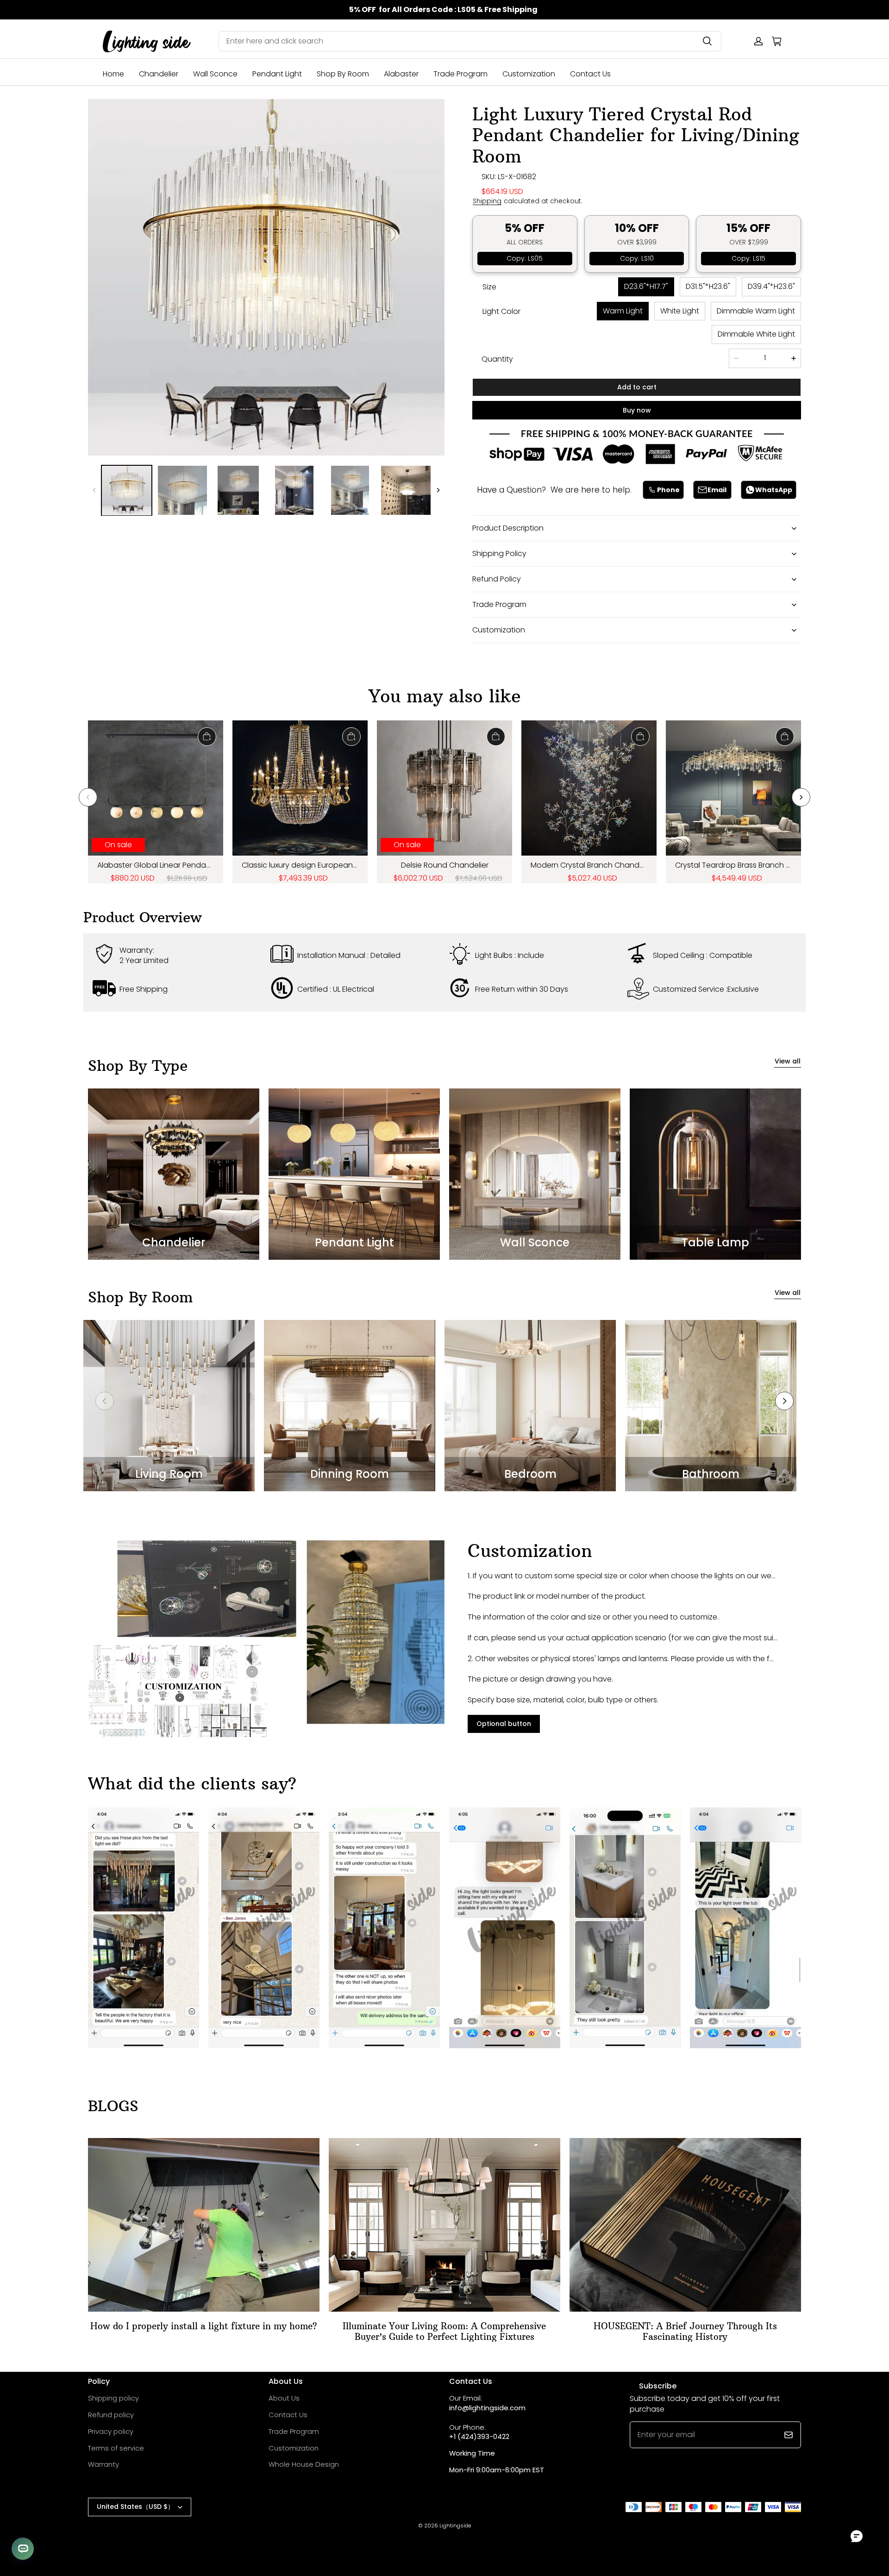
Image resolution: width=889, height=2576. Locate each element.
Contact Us (590, 74)
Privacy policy (111, 2431)
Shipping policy (113, 2398)
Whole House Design (304, 2464)
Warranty (103, 2464)
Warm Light (623, 311)
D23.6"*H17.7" (646, 286)
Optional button (504, 1724)
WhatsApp (774, 490)
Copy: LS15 (748, 258)
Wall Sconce (215, 74)
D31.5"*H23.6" (708, 286)
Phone (668, 490)
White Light (680, 311)
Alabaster (401, 74)
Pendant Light (277, 74)
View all (788, 1061)
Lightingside (455, 2526)
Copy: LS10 (637, 258)
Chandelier (159, 74)
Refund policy (111, 2415)
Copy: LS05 (525, 258)
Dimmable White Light (756, 334)
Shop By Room (343, 74)
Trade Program (460, 74)
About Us (284, 2398)
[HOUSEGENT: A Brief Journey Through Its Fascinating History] (685, 2225)
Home (113, 74)
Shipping (487, 201)
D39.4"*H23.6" (771, 286)
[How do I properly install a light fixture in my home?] (204, 2225)
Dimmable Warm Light (756, 311)
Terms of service (116, 2448)
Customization (529, 74)
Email (717, 490)
